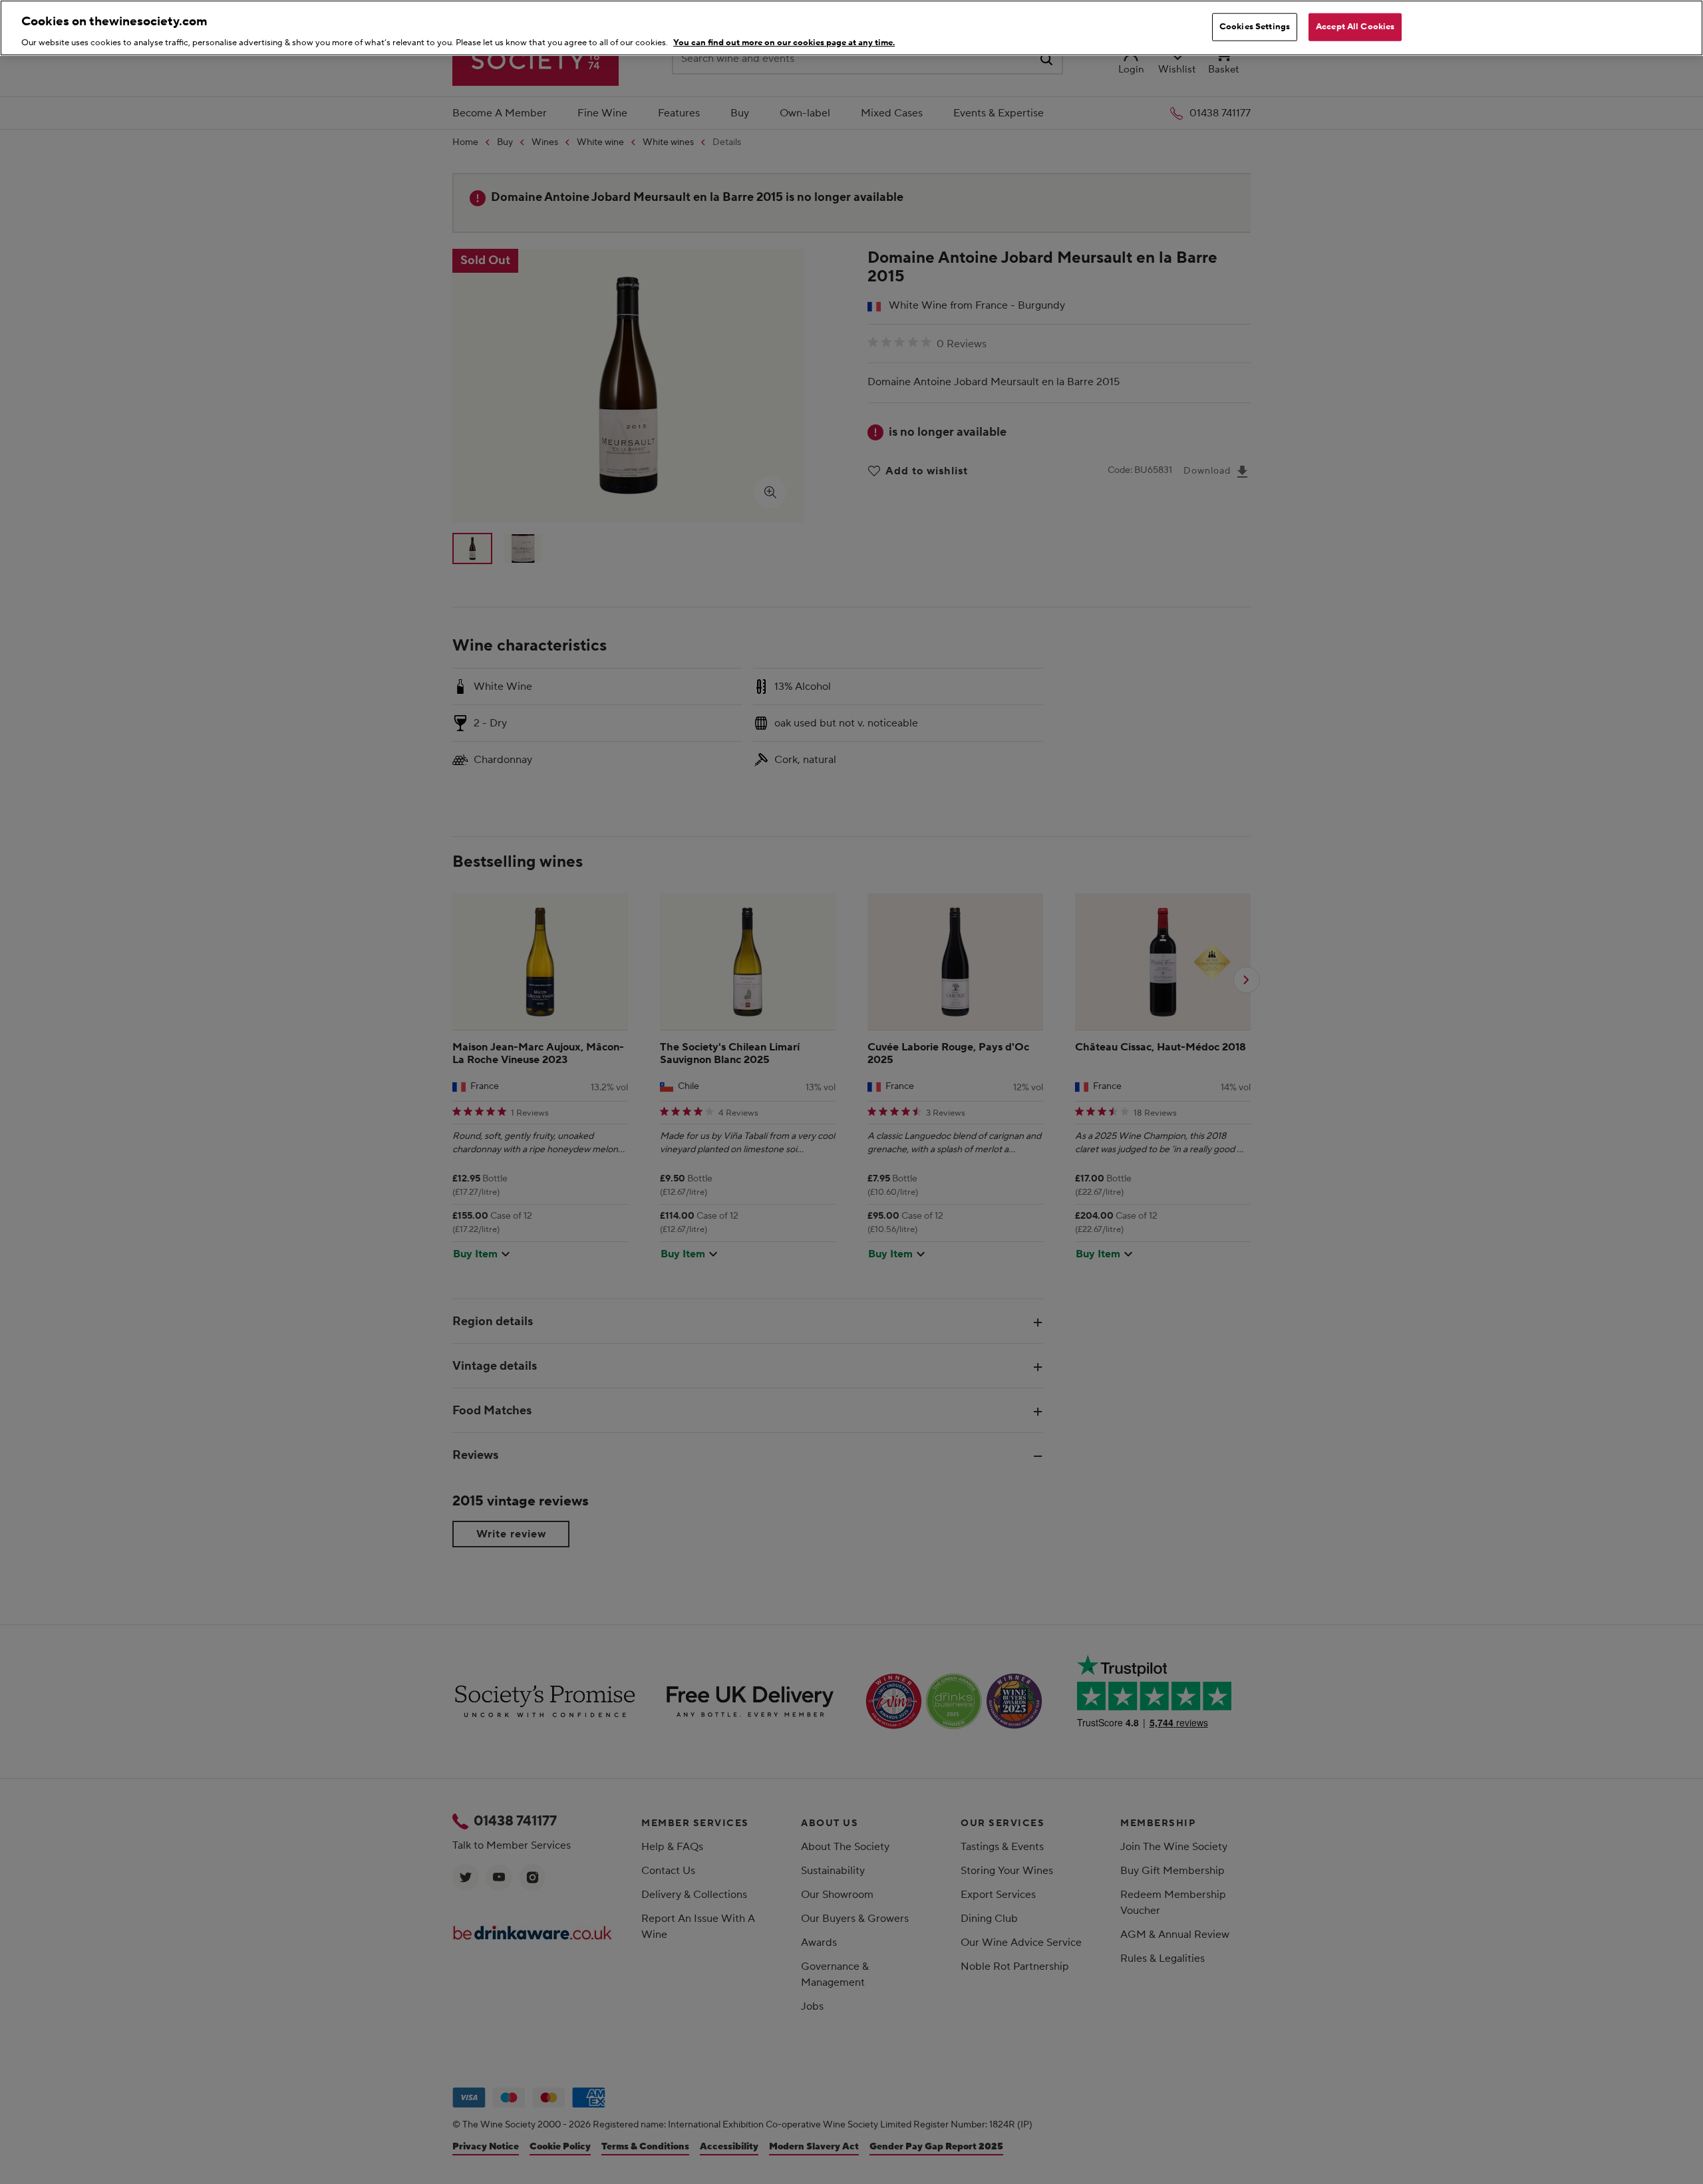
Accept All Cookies (1355, 27)
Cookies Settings (1255, 27)
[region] (851, 28)
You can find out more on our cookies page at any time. (784, 43)
